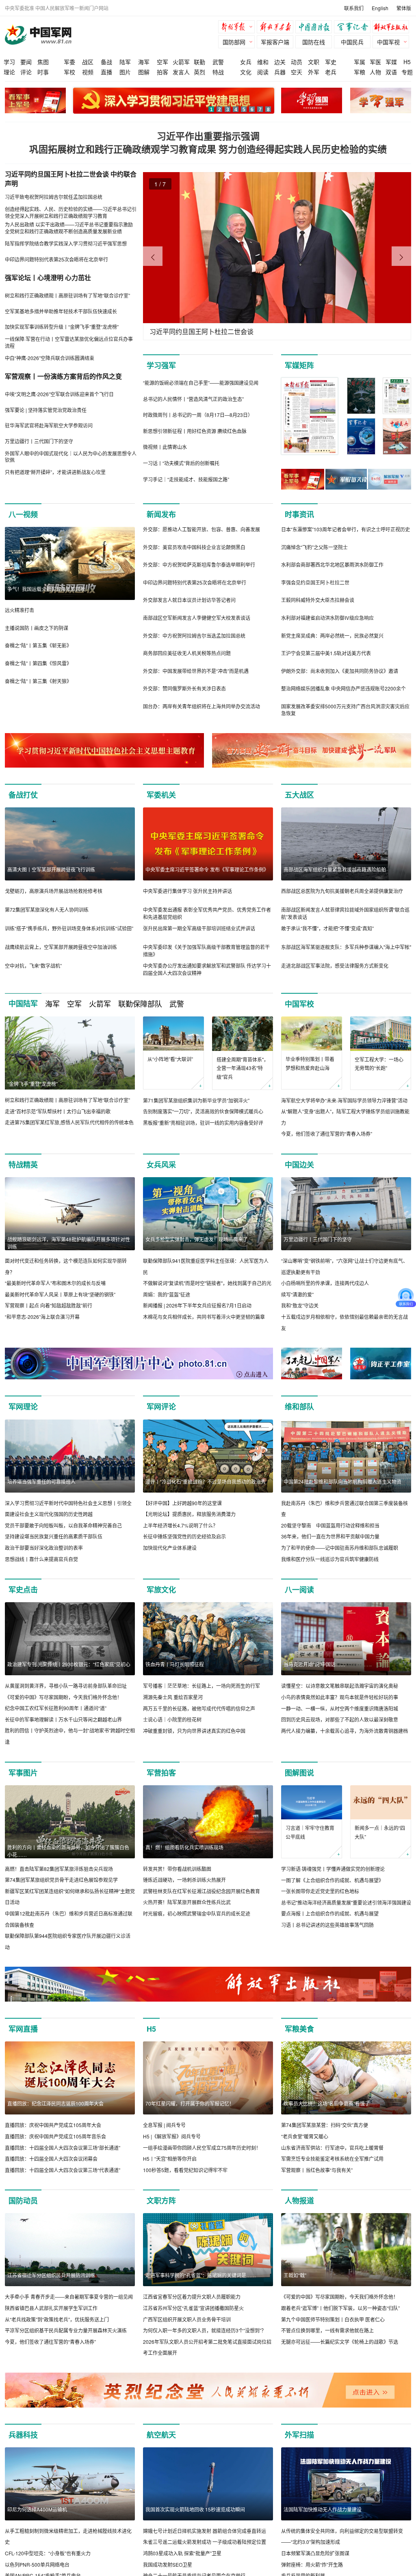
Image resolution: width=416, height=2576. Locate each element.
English (380, 8)
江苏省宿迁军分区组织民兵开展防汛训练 (51, 2275)
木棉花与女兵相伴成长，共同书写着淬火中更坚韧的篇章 (204, 1317)
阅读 (263, 72)
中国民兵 (352, 42)
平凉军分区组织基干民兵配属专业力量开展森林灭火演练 (66, 2330)
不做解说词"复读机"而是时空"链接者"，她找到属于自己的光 (207, 1283)
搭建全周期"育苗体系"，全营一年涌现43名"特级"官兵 (243, 1068)
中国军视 (388, 42)
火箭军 (181, 62)
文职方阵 (161, 2201)
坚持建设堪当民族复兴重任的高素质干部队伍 (54, 1536)
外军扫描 (299, 2435)
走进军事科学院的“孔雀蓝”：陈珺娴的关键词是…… (201, 2275)
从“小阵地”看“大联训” (170, 1059)
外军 (314, 72)
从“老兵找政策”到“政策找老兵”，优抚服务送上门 (57, 2319)
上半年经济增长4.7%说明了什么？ (180, 1525)
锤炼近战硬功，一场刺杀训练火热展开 (184, 1880)
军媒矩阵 (299, 365)
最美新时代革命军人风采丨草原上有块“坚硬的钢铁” (60, 1294)
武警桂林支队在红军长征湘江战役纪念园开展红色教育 (201, 1891)
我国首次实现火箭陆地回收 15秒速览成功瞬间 (195, 2509)
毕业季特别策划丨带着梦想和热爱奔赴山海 (310, 1063)
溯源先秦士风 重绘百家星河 (173, 1697)
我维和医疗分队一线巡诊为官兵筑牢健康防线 (330, 1559)
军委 (69, 62)
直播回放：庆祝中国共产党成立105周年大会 (53, 2125)
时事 (43, 72)
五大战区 (299, 795)
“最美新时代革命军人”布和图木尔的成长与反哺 (55, 1283)
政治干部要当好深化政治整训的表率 (44, 1548)
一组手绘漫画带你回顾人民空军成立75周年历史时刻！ (202, 2148)
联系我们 (354, 8)
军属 (360, 62)
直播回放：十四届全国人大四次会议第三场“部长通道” (63, 2148)
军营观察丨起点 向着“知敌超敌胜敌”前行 (49, 1305)
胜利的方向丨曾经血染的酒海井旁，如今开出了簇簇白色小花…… (68, 1851)
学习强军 (161, 365)
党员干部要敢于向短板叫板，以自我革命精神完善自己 (63, 1525)
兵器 (280, 72)
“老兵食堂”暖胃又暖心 (305, 2136)
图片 (125, 72)
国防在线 (314, 42)
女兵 (246, 62)
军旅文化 (161, 1590)
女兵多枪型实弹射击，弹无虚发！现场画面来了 (197, 1239)
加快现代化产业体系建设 (170, 1548)
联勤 (199, 62)
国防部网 (234, 42)
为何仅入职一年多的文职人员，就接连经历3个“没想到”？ (205, 2330)
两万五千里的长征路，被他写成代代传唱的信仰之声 (199, 1708)
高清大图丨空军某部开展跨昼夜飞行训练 (51, 869)
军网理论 (23, 1407)
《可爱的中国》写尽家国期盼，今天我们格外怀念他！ (63, 1697)
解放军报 (238, 28)
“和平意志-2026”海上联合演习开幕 (42, 1317)
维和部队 (299, 1407)
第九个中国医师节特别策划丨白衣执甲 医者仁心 (333, 2319)
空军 (162, 62)
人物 (375, 72)
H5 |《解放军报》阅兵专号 (172, 2136)
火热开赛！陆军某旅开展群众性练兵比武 (187, 1902)
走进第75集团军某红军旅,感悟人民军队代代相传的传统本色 (69, 1122)
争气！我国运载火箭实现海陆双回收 (46, 589)
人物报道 (299, 2201)
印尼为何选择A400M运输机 (37, 2509)
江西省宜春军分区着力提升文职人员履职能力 (192, 2297)
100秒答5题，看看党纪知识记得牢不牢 (185, 2170)
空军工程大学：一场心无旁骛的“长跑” (379, 1064)
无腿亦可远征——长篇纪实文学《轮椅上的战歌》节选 (340, 2342)
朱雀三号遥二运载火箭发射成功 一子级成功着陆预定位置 (205, 2542)
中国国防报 (316, 28)
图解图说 (299, 1773)
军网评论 (161, 1407)
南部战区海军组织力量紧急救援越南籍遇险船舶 (335, 869)
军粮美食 (299, 2029)
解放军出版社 (393, 28)
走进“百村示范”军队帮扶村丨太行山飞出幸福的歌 (58, 1111)
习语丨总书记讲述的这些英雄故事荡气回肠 (327, 1925)
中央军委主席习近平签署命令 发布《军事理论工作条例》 (207, 869)
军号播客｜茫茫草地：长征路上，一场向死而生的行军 (201, 1686)
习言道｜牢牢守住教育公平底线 (310, 1832)
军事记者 (354, 28)
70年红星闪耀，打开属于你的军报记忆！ (190, 2103)
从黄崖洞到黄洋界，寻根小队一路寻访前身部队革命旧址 (66, 1686)
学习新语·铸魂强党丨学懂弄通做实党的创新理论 (333, 1869)
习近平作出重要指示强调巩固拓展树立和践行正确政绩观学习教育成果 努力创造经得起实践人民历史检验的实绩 (208, 142)
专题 (407, 72)
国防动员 (23, 2201)
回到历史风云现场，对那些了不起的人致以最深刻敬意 (340, 1719)
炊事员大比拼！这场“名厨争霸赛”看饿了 (327, 2103)
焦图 (43, 62)
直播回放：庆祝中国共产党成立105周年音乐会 (55, 2136)
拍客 (162, 72)
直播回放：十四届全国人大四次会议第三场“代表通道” (63, 2170)
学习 (9, 62)
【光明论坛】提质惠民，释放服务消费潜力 (189, 1514)
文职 (314, 62)
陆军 (125, 62)
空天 (297, 72)
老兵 (331, 72)
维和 (263, 62)
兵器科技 (23, 2435)
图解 (144, 72)
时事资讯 (299, 514)
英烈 (199, 72)
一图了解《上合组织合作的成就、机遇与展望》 (332, 1880)
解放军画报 (277, 28)
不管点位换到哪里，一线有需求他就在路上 (327, 2330)
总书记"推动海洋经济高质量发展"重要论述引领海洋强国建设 (346, 1902)
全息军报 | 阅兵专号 (164, 2125)
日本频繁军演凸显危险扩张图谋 (315, 2553)
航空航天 (161, 2435)
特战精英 (23, 1165)
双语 (391, 72)
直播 (106, 72)
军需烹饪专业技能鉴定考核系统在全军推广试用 (332, 2159)
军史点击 (23, 1590)
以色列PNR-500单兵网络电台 (37, 2564)
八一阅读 (299, 1590)
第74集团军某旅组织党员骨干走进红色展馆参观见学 (61, 1880)
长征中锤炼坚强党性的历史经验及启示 (184, 1536)
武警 (218, 62)
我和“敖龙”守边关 (300, 1305)
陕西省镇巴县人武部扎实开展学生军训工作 (51, 2308)
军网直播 (23, 2029)
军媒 (391, 62)
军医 (375, 62)
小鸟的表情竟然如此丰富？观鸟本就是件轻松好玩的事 (340, 1697)
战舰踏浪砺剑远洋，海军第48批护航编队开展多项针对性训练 (69, 1243)
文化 (246, 72)
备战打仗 (23, 795)
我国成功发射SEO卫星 (168, 2564)
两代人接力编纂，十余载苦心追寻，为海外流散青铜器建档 (344, 1731)
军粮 (360, 72)
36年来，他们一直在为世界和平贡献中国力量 (330, 1536)
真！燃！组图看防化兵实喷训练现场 (184, 1847)
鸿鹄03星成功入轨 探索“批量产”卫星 (182, 2553)
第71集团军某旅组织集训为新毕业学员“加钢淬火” (196, 1100)
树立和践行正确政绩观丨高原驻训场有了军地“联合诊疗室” (67, 1100)
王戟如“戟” (295, 2275)
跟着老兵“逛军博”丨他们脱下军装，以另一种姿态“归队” (340, 2308)
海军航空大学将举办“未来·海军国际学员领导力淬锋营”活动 (344, 1100)
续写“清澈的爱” (297, 1294)
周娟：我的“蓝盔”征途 (167, 1294)
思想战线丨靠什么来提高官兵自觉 (41, 1559)
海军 (144, 62)
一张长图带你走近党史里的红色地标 (320, 1891)
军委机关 (161, 795)
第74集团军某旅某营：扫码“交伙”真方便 (325, 2125)
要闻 (26, 62)
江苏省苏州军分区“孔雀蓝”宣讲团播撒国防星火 (193, 2308)
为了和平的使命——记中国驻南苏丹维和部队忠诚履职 (340, 1548)
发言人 (181, 72)
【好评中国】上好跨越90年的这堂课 (182, 1503)
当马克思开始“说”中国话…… (314, 1664)
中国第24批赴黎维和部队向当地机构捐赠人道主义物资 (342, 1481)
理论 (9, 72)
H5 (407, 62)
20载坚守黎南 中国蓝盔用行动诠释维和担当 (330, 1525)
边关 (280, 62)
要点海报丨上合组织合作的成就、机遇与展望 (330, 1913)
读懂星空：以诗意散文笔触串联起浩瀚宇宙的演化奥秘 (340, 1686)
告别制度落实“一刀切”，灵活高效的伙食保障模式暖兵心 (203, 1111)
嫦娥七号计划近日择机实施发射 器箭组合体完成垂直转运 (205, 2531)
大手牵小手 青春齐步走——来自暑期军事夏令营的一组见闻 (69, 2297)
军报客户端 (275, 42)
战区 (88, 62)
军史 (331, 62)
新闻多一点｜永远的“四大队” (380, 1832)
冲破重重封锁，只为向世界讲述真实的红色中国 (194, 1731)
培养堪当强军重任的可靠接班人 (41, 1481)
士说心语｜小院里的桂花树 (172, 1719)
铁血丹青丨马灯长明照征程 (175, 1664)
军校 (69, 72)
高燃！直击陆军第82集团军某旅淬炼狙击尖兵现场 (59, 1869)
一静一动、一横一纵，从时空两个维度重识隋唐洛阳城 (340, 1708)
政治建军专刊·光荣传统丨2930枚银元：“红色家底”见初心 (69, 1664)
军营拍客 (161, 1773)
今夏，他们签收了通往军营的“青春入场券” (327, 1134)
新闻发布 (161, 514)
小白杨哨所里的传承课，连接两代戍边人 (325, 1283)
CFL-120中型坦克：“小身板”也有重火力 (48, 2553)
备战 (106, 62)
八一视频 (23, 514)
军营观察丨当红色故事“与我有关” (317, 2170)
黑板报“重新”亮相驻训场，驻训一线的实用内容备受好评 (203, 1123)
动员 (297, 62)
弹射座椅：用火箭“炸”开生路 (312, 2564)
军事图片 (23, 1773)
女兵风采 (161, 1165)
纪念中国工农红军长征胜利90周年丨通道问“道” (56, 1708)
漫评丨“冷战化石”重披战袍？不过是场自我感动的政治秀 (206, 1481)
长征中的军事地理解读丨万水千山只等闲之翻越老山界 (63, 1719)
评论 (26, 72)
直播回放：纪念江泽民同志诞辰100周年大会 (55, 2103)
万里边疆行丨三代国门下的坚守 (318, 1239)
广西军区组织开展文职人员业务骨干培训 (187, 2319)
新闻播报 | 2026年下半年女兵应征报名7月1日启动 (197, 1305)
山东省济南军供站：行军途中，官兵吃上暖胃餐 (332, 2148)
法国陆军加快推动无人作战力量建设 (323, 2509)
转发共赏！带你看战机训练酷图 (177, 1869)
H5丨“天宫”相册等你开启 (170, 2159)
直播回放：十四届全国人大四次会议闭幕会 (51, 2159)
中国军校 (299, 1004)
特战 (218, 72)
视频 (88, 72)
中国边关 (299, 1165)
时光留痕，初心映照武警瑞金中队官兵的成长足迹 (197, 1913)
